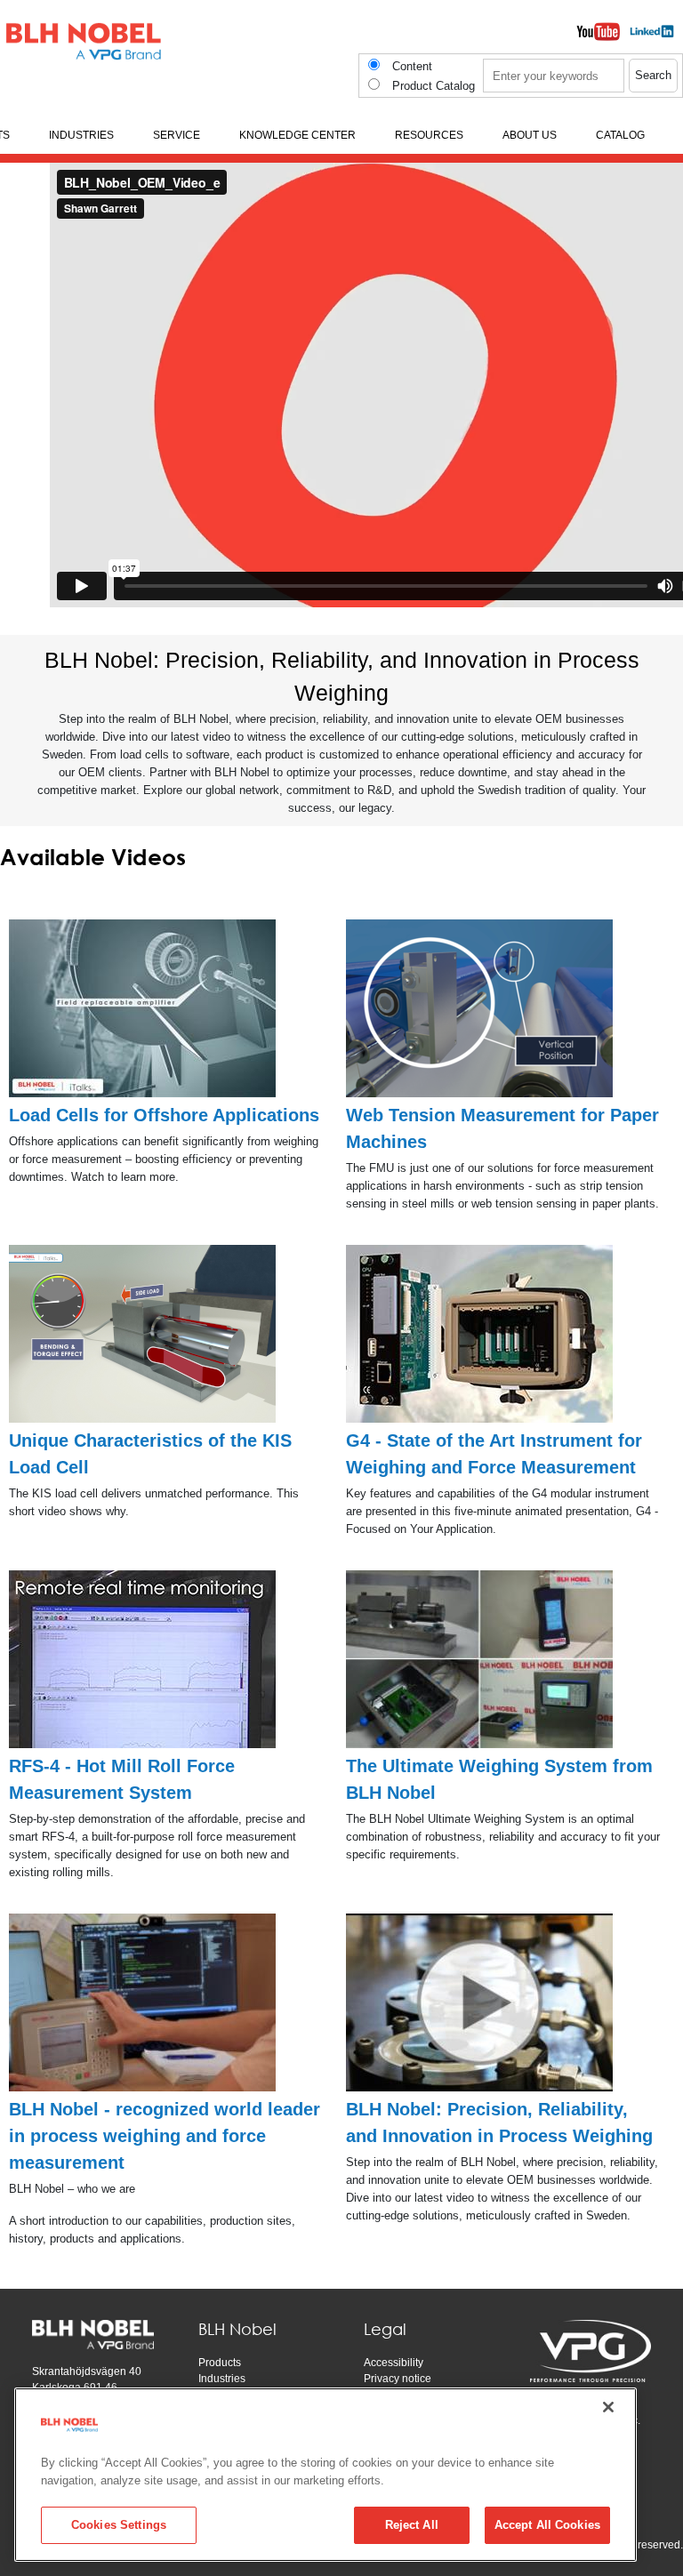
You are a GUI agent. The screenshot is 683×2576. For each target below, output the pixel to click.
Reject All (412, 2525)
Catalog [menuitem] (620, 135)
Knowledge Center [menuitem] (297, 135)
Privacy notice (398, 2379)
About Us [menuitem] (530, 135)
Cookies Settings (119, 2525)
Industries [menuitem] (81, 135)
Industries (222, 2379)
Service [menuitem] (177, 135)
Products (220, 2363)
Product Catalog (434, 86)
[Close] (608, 2407)
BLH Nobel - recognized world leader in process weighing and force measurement (165, 2136)
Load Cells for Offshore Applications (164, 1115)
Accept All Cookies (547, 2525)
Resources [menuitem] (429, 135)
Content (412, 66)
